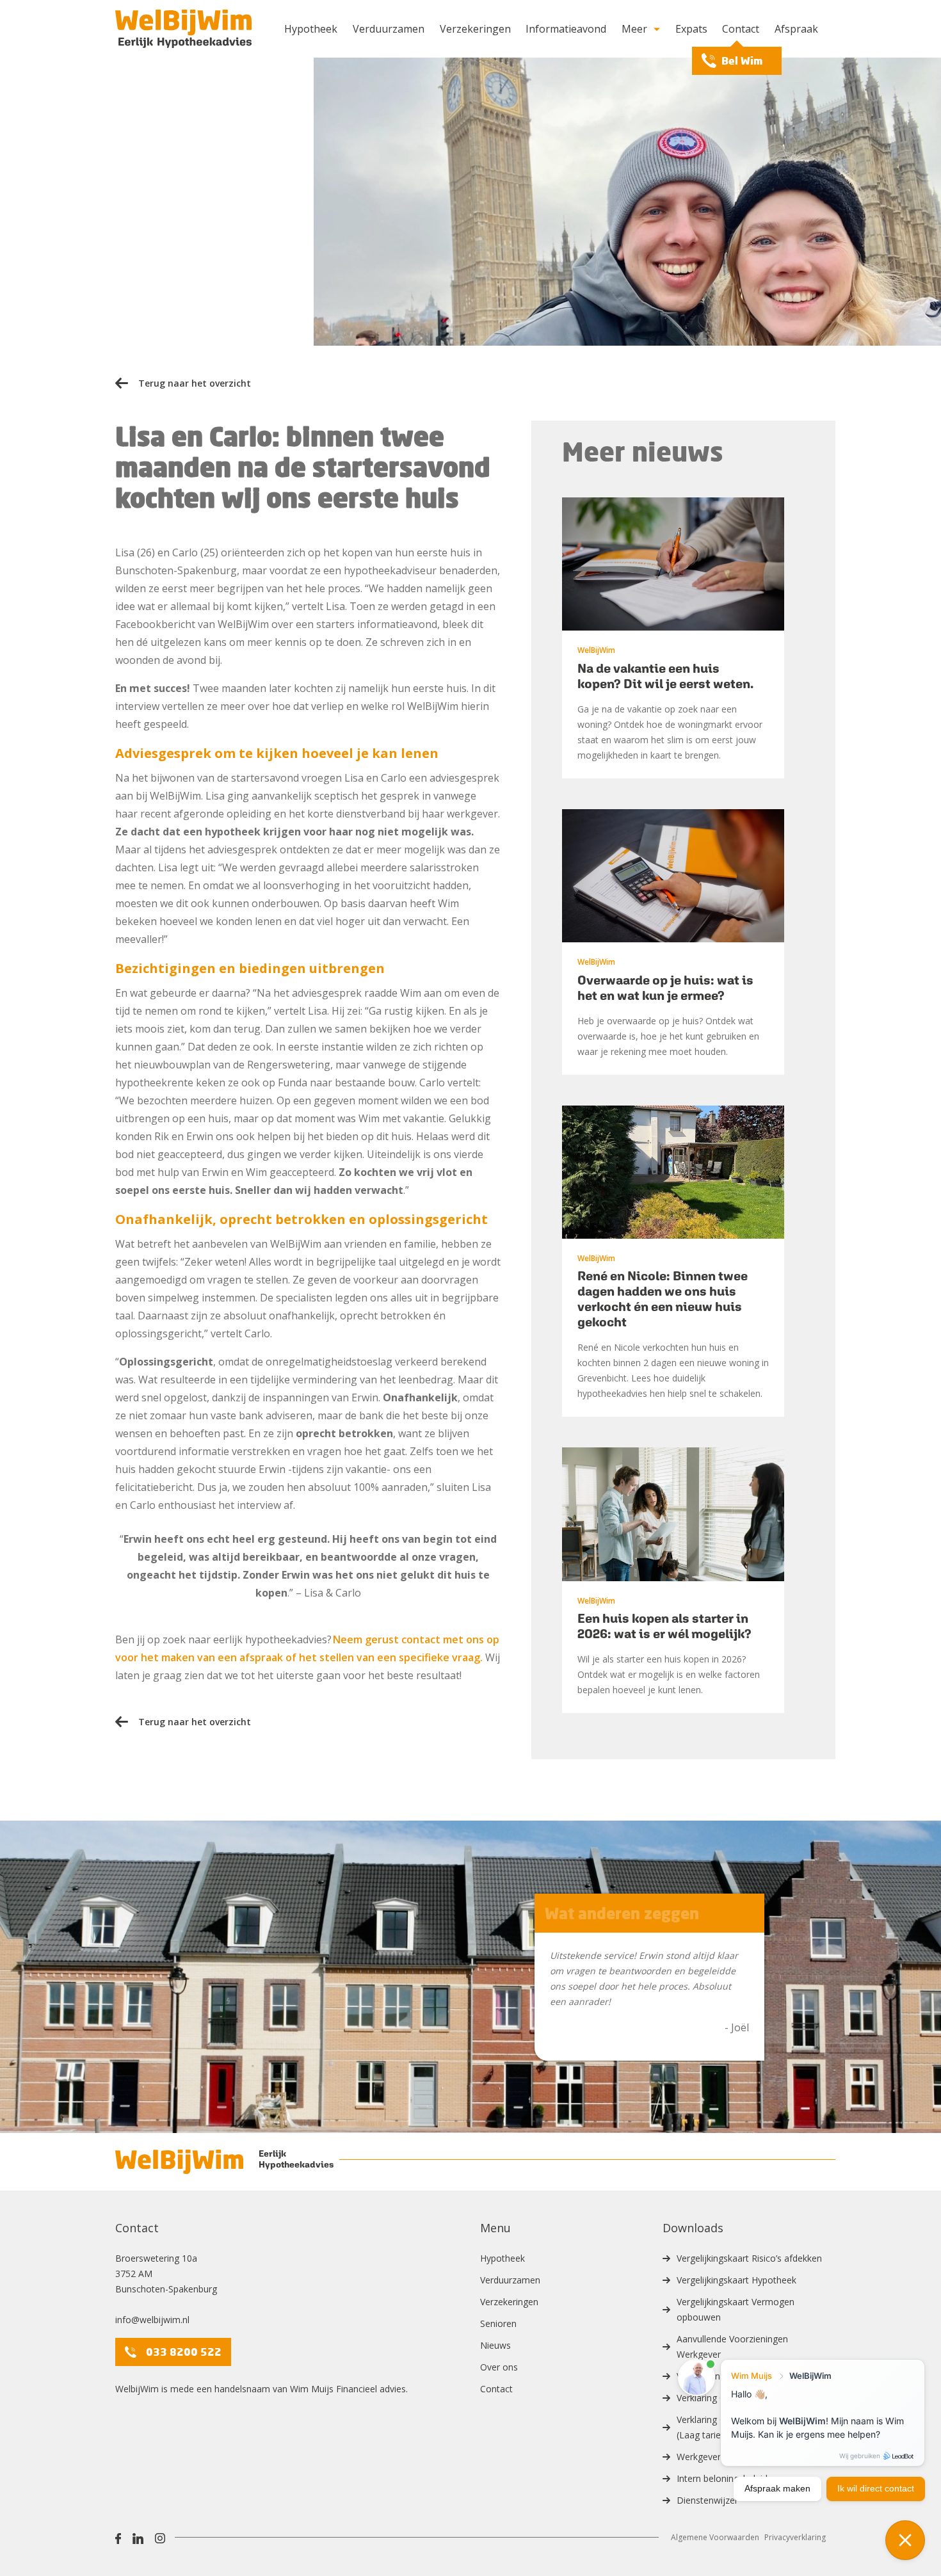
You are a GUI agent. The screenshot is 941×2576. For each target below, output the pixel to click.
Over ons (499, 2367)
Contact (741, 29)
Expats (691, 29)
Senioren (498, 2323)
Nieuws (495, 2345)
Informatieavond (566, 29)
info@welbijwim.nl (152, 2320)
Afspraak (796, 29)
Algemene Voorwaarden (715, 2537)
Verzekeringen (475, 29)
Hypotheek (311, 29)
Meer (634, 29)
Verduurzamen (389, 29)
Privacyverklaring (795, 2537)
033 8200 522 (184, 2352)
